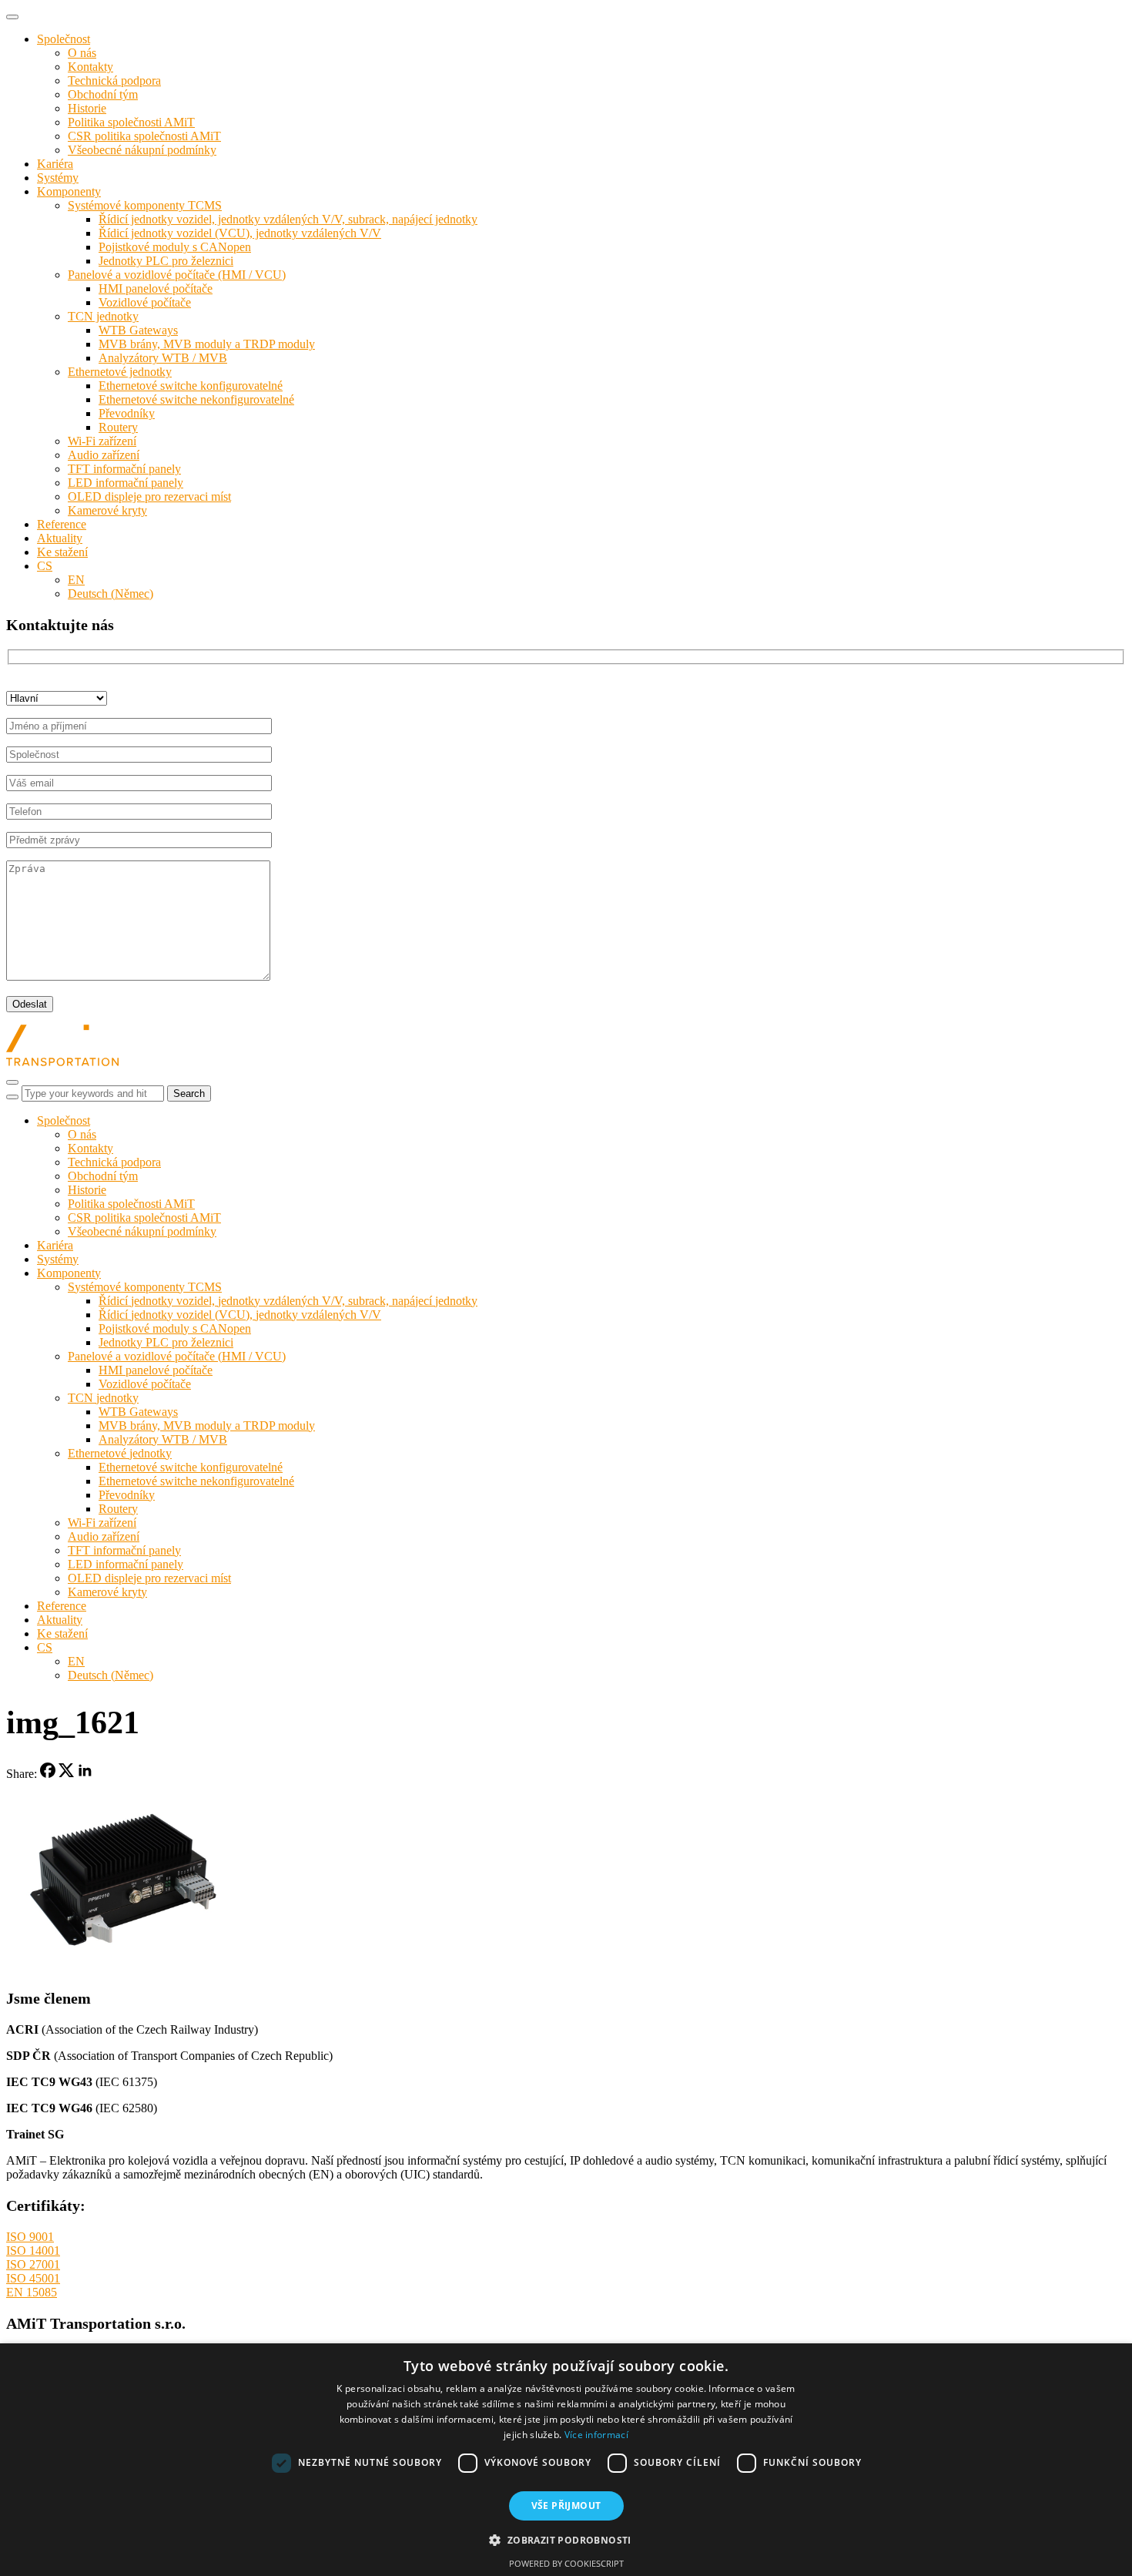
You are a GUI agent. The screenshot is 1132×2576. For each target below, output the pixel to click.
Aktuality (60, 538)
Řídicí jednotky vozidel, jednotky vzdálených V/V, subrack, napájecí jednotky (288, 219)
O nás (82, 53)
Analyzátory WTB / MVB (163, 358)
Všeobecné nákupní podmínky (142, 150)
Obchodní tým (103, 94)
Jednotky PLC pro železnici (166, 261)
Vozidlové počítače (145, 302)
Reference (62, 524)
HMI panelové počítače (156, 288)
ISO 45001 (33, 2278)
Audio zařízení (104, 455)
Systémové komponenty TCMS (145, 205)
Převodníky (127, 413)
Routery (118, 427)
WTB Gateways (138, 330)
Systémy (58, 178)
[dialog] (566, 2460)
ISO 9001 (30, 2237)
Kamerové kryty (107, 510)
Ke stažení (62, 552)
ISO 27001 (33, 2264)
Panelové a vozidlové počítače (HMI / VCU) (177, 275)
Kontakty (90, 67)
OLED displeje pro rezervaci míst (149, 496)
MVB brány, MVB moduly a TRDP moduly (207, 344)
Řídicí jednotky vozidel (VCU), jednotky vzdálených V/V (240, 233)
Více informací (596, 2435)
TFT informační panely (124, 469)
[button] (566, 2539)
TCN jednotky (103, 316)
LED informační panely (126, 483)
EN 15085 (32, 2292)
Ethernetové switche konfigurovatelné (191, 386)
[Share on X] (66, 1774)
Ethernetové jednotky (120, 372)
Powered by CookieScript (566, 2563)
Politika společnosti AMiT (131, 122)
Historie (87, 108)
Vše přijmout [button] (566, 2506)
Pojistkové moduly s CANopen (175, 247)
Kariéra (55, 164)
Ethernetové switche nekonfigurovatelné (196, 399)
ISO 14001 (33, 2251)
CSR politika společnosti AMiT (144, 136)
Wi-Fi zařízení (102, 441)
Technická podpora (114, 80)
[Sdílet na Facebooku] (48, 1774)
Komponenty (69, 191)
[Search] (12, 1097)
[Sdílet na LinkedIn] (85, 1774)
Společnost (64, 39)
